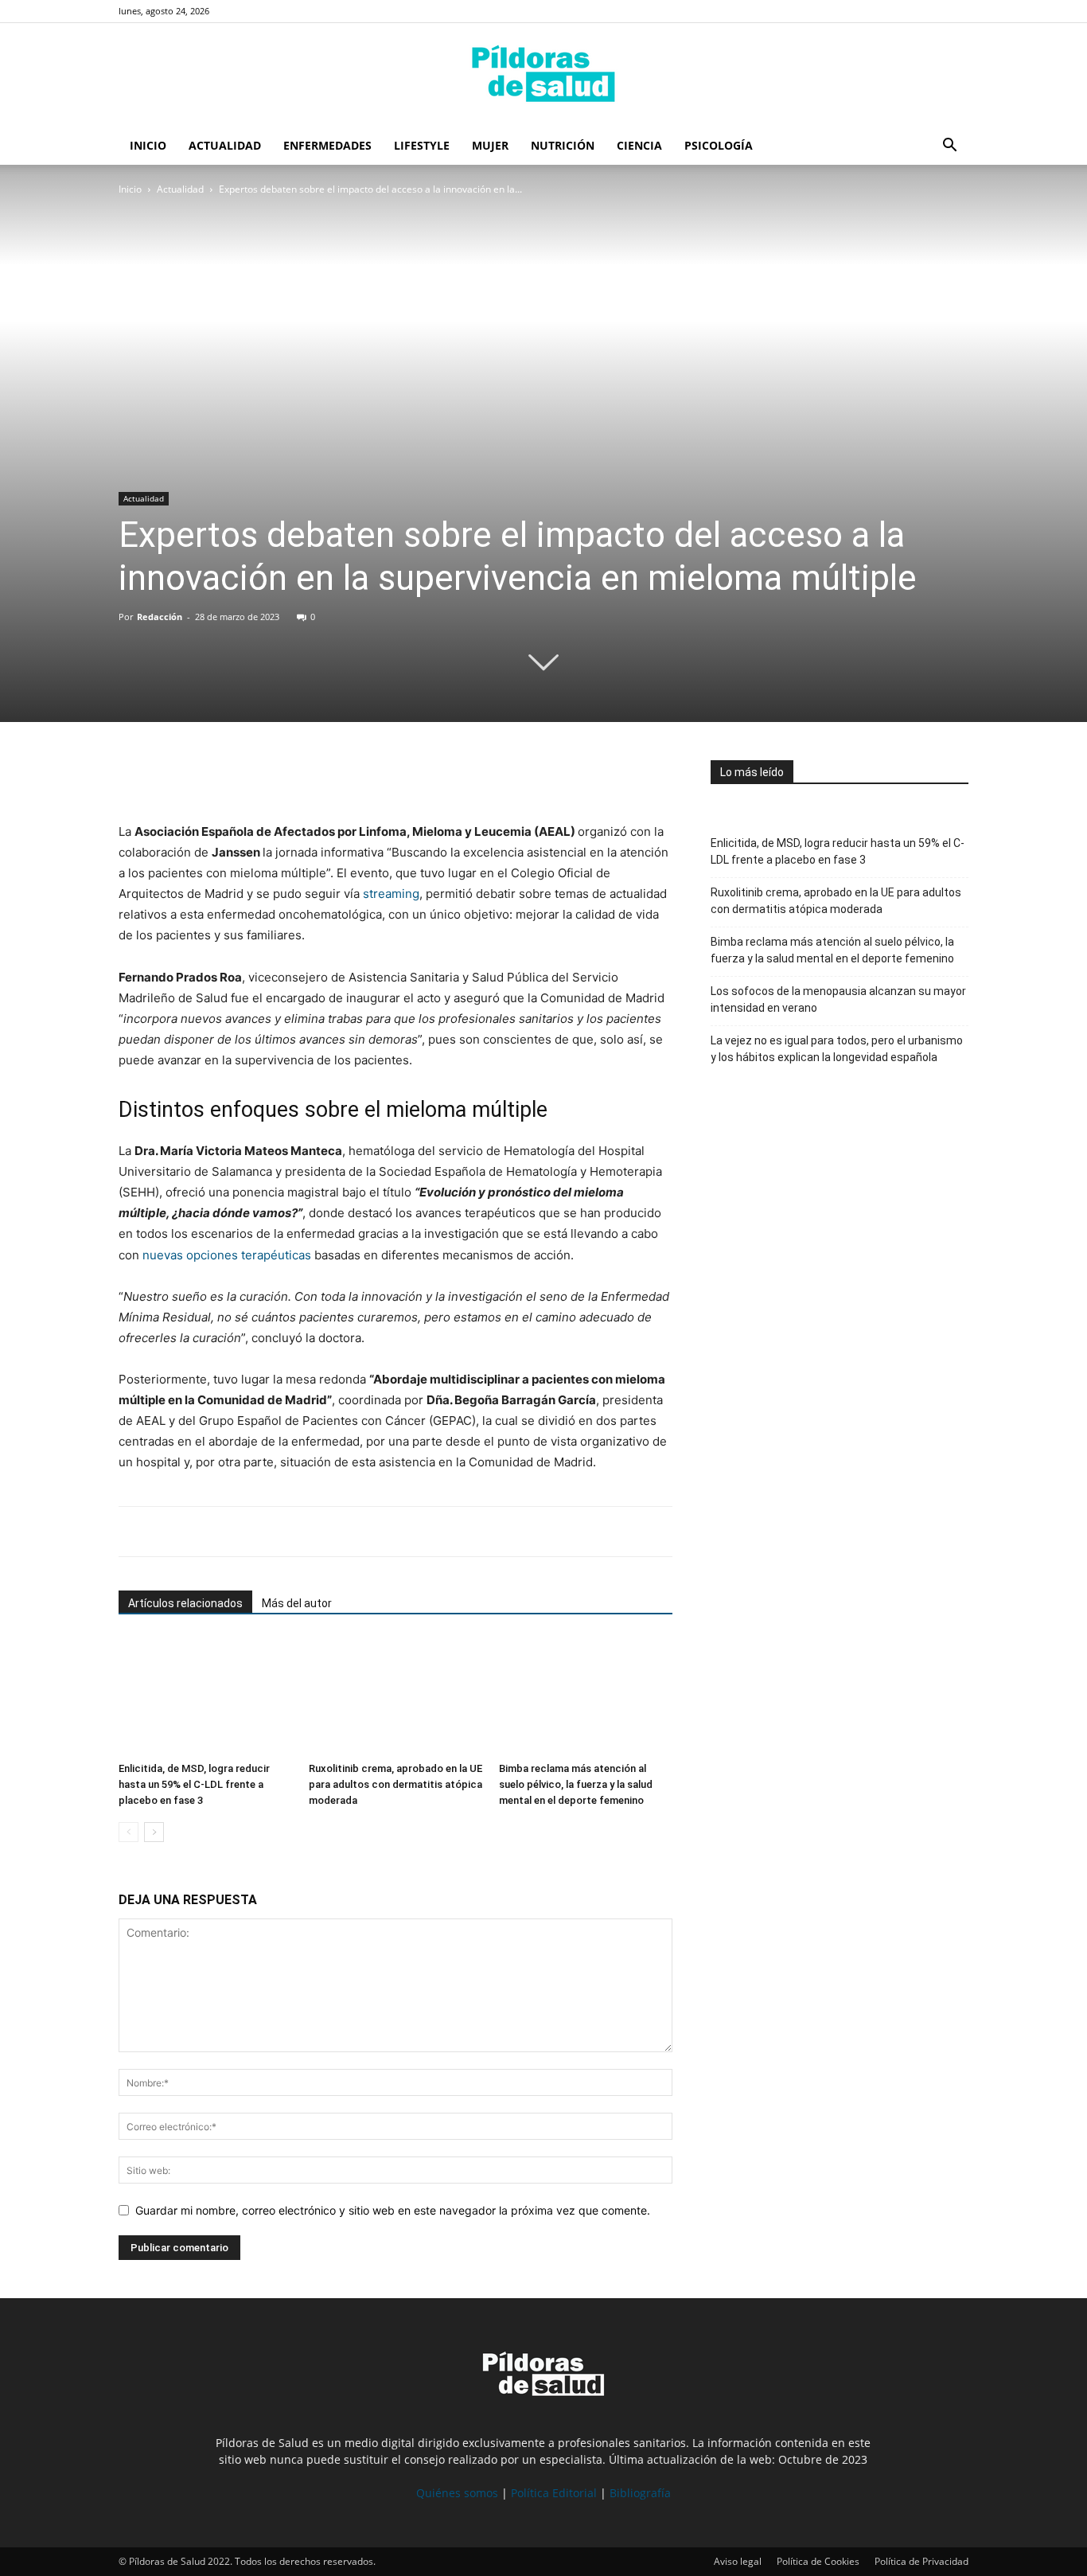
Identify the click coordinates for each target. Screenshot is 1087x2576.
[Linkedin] (244, 776)
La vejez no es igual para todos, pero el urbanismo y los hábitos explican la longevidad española (837, 1049)
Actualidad (225, 145)
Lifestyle (422, 145)
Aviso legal (738, 2561)
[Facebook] (134, 776)
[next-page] (154, 1832)
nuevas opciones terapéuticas (227, 1255)
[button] (949, 147)
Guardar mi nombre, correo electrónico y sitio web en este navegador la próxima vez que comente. (393, 2210)
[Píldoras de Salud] (543, 76)
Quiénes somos (457, 2493)
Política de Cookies (818, 2561)
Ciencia (639, 145)
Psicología (719, 145)
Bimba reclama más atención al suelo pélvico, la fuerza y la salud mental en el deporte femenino (576, 1784)
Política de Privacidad (921, 2561)
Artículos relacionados (185, 1603)
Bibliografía (640, 2493)
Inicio (148, 145)
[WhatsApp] (208, 776)
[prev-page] (129, 1832)
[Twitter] (171, 776)
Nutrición (563, 145)
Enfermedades (327, 145)
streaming (391, 894)
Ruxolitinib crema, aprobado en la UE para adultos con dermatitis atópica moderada (395, 1784)
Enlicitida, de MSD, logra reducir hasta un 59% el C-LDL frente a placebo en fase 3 (194, 1784)
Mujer (490, 145)
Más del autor (297, 1603)
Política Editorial (554, 2493)
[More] (282, 776)
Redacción (160, 617)
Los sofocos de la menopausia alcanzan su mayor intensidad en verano (838, 999)
